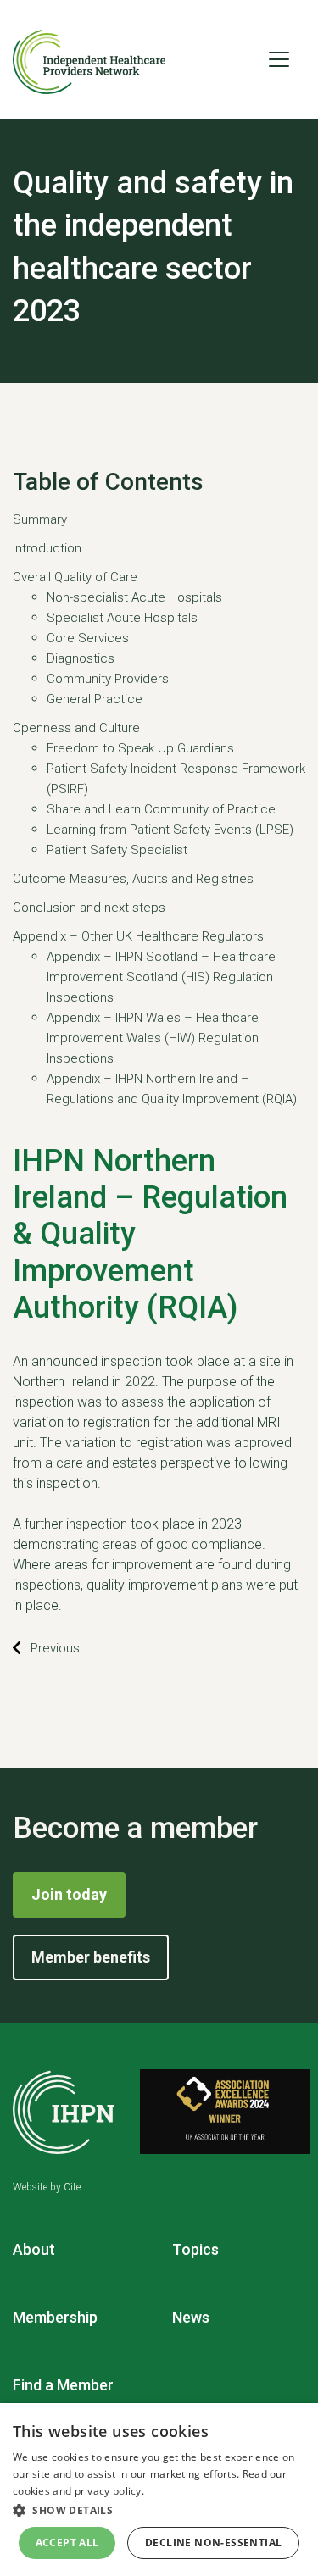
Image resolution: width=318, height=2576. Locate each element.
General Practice (95, 699)
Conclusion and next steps (89, 908)
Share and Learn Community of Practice (161, 809)
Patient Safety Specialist (117, 850)
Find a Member (63, 2385)
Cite (72, 2187)
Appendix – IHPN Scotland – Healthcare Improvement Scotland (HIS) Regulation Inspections (161, 977)
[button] (159, 2510)
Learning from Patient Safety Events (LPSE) (170, 830)
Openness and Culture (76, 728)
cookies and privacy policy (77, 2491)
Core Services (88, 638)
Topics (195, 2249)
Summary (40, 519)
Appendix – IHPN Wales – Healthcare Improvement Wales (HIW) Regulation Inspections (153, 1038)
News (191, 2317)
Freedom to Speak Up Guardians (140, 748)
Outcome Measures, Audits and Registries (133, 879)
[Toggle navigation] (279, 59)
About (34, 2249)
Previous (55, 1648)
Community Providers (108, 679)
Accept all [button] (67, 2543)
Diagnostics (81, 658)
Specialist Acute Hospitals (122, 618)
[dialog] (159, 2490)
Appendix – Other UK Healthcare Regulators (138, 936)
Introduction (47, 548)
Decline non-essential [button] (213, 2543)
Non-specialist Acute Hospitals (134, 597)
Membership (55, 2317)
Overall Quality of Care (75, 577)
